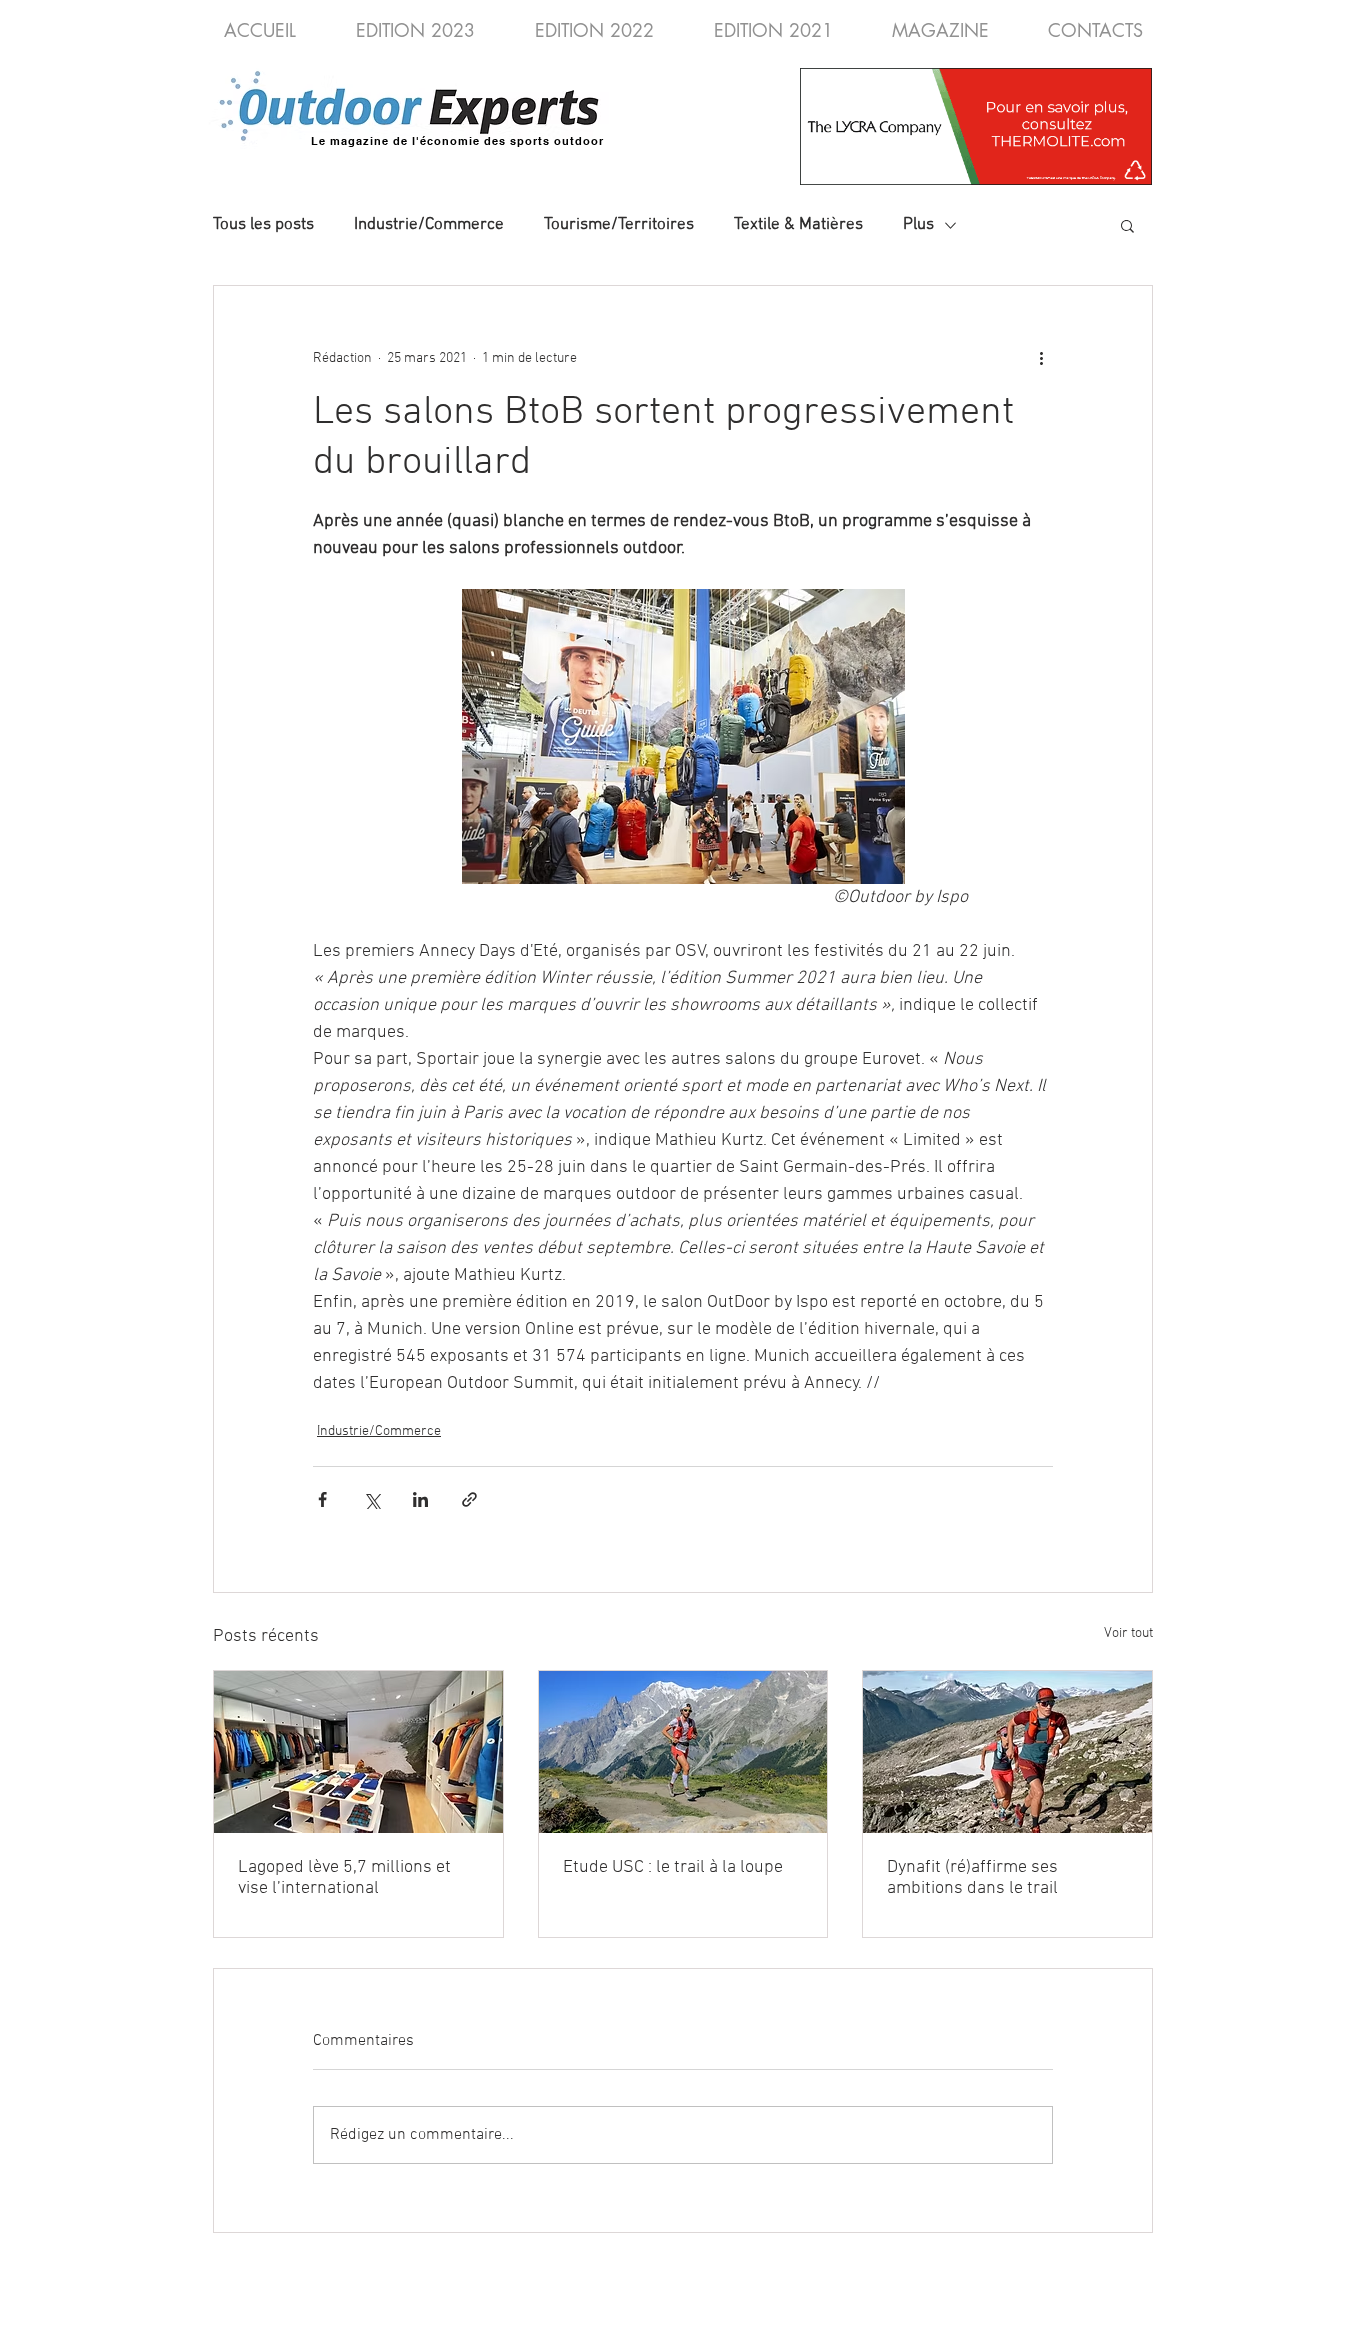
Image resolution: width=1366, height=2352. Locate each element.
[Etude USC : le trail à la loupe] (683, 1752)
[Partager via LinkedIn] (420, 1499)
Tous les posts (263, 225)
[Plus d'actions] (1041, 358)
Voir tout (1128, 1633)
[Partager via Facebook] (322, 1499)
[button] (1127, 225)
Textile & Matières (798, 225)
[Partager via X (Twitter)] (371, 1499)
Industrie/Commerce (429, 225)
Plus (918, 225)
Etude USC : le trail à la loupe (673, 1867)
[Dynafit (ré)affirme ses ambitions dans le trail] (1007, 1752)
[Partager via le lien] (469, 1499)
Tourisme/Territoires (619, 225)
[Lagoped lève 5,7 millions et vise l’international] (358, 1752)
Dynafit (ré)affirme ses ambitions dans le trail (972, 1878)
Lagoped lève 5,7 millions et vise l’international (344, 1878)
